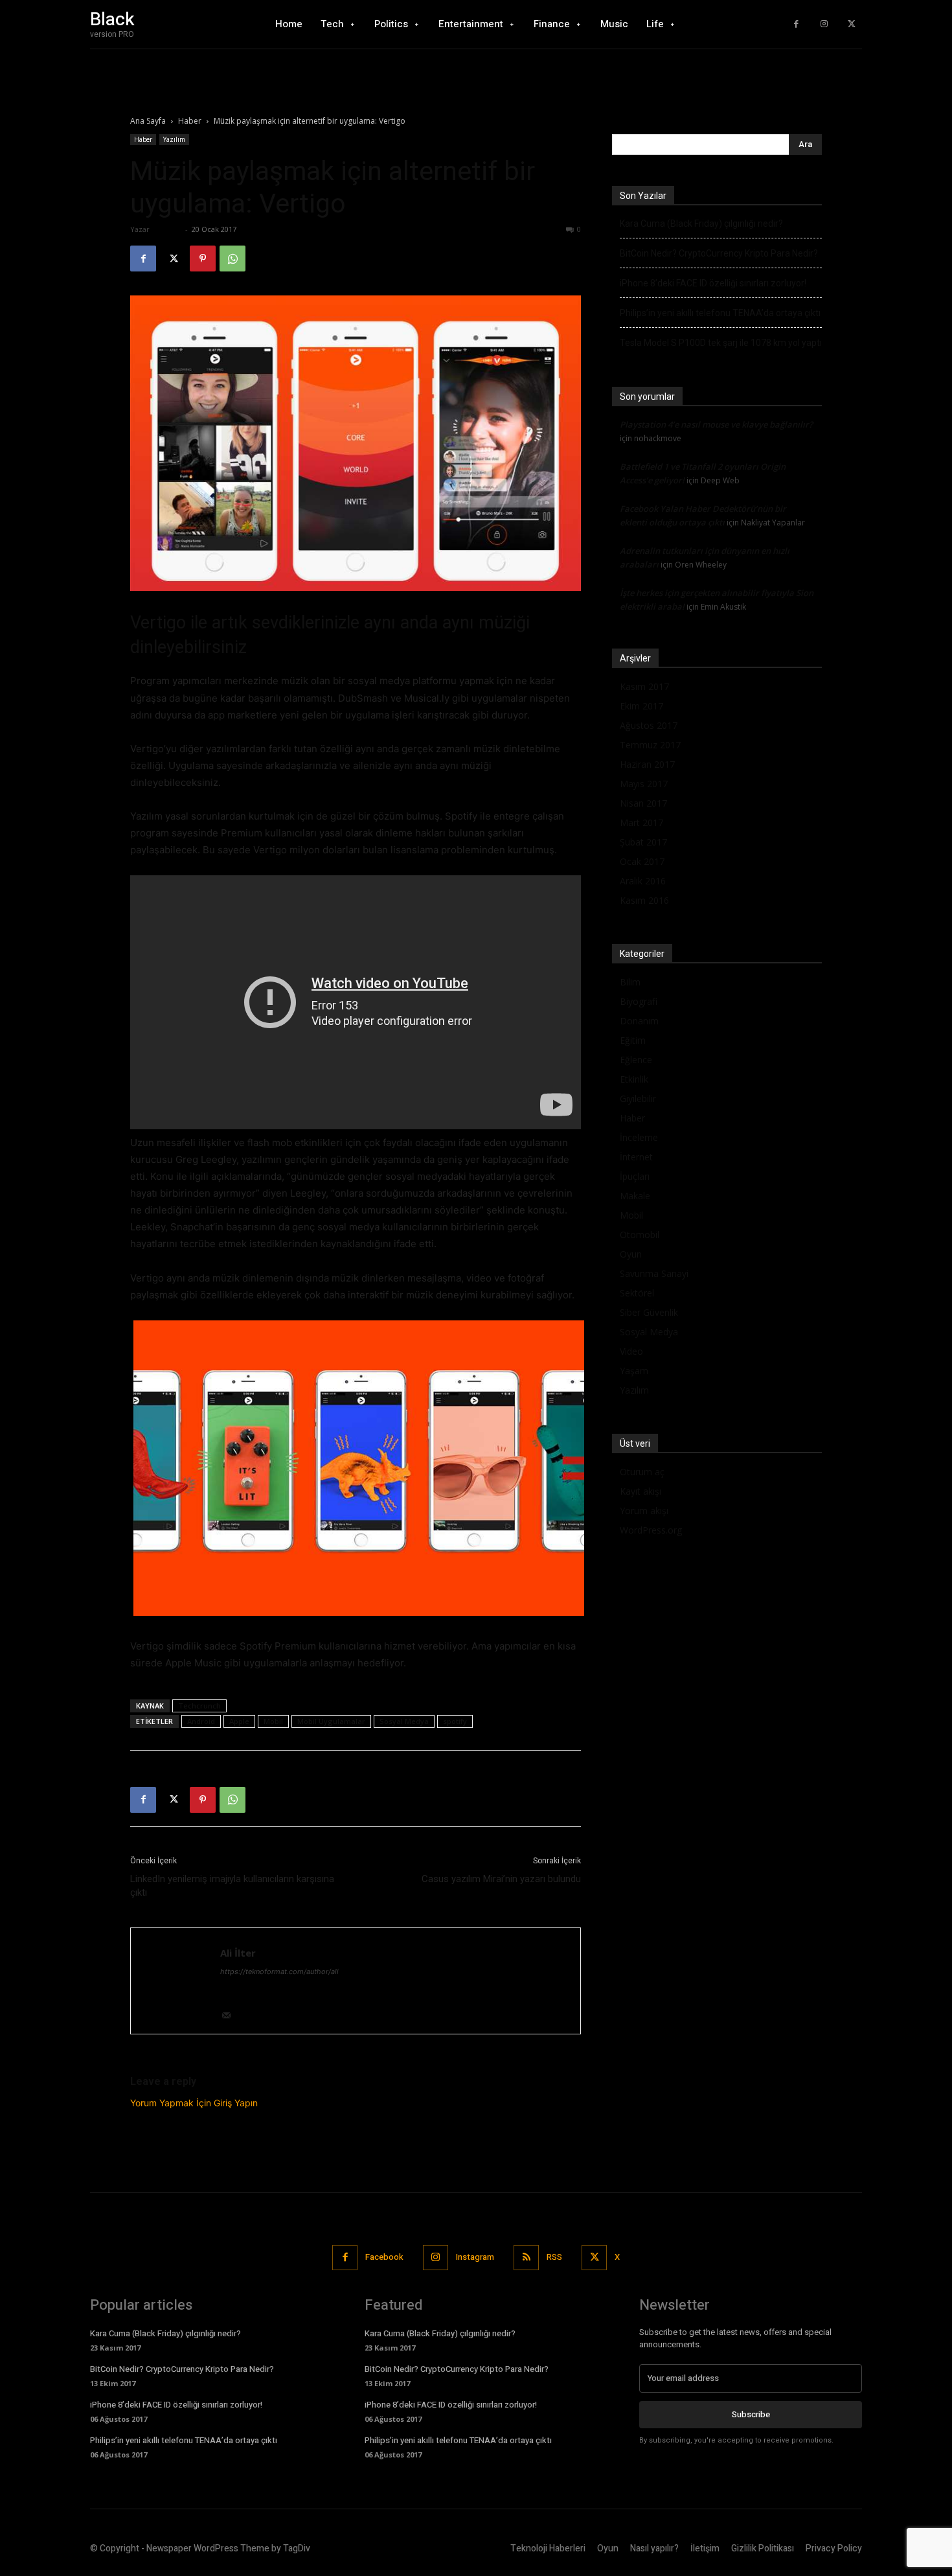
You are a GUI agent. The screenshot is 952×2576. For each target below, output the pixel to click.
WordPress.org (651, 1530)
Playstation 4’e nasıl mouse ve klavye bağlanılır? (716, 424)
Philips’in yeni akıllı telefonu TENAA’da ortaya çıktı (720, 313)
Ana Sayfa (148, 121)
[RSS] (526, 2258)
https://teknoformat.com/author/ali (279, 1972)
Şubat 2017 (643, 842)
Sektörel (637, 1293)
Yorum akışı (644, 1511)
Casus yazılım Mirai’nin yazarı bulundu (501, 1879)
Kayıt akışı (640, 1491)
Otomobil (640, 1235)
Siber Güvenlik (649, 1312)
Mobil (273, 1721)
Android (201, 1721)
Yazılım (174, 139)
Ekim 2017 (641, 706)
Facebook (384, 2257)
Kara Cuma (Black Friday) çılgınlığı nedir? (701, 224)
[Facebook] (796, 24)
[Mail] (231, 2017)
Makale (635, 1196)
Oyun (631, 1254)
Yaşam (634, 1371)
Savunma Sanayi (654, 1273)
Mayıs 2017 (644, 784)
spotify (455, 1721)
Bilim (630, 982)
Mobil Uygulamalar (331, 1721)
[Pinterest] (203, 259)
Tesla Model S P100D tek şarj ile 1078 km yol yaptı (721, 343)
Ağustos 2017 (649, 725)
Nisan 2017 (643, 803)
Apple (239, 1721)
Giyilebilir (638, 1098)
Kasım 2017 (644, 686)
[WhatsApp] (232, 259)
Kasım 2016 (644, 900)
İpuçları (635, 1176)
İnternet (636, 1157)
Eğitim (633, 1040)
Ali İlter (167, 229)
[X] (851, 24)
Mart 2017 (641, 822)
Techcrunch (199, 1706)
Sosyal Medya (404, 1721)
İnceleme (639, 1137)
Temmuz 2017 (650, 745)
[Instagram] (824, 24)
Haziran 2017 (647, 764)
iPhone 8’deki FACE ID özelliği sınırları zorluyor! (713, 283)
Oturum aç (642, 1472)
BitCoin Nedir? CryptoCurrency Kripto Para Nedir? (719, 253)
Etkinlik (634, 1079)
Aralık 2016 (643, 881)
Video (631, 1351)
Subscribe (751, 2414)
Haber (190, 121)
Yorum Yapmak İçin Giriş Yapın (194, 2103)
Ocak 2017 (642, 861)
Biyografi (639, 1001)
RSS (554, 2257)
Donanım (639, 1021)
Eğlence (636, 1060)
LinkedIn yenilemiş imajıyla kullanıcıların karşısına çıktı (232, 1886)
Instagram (475, 2257)
